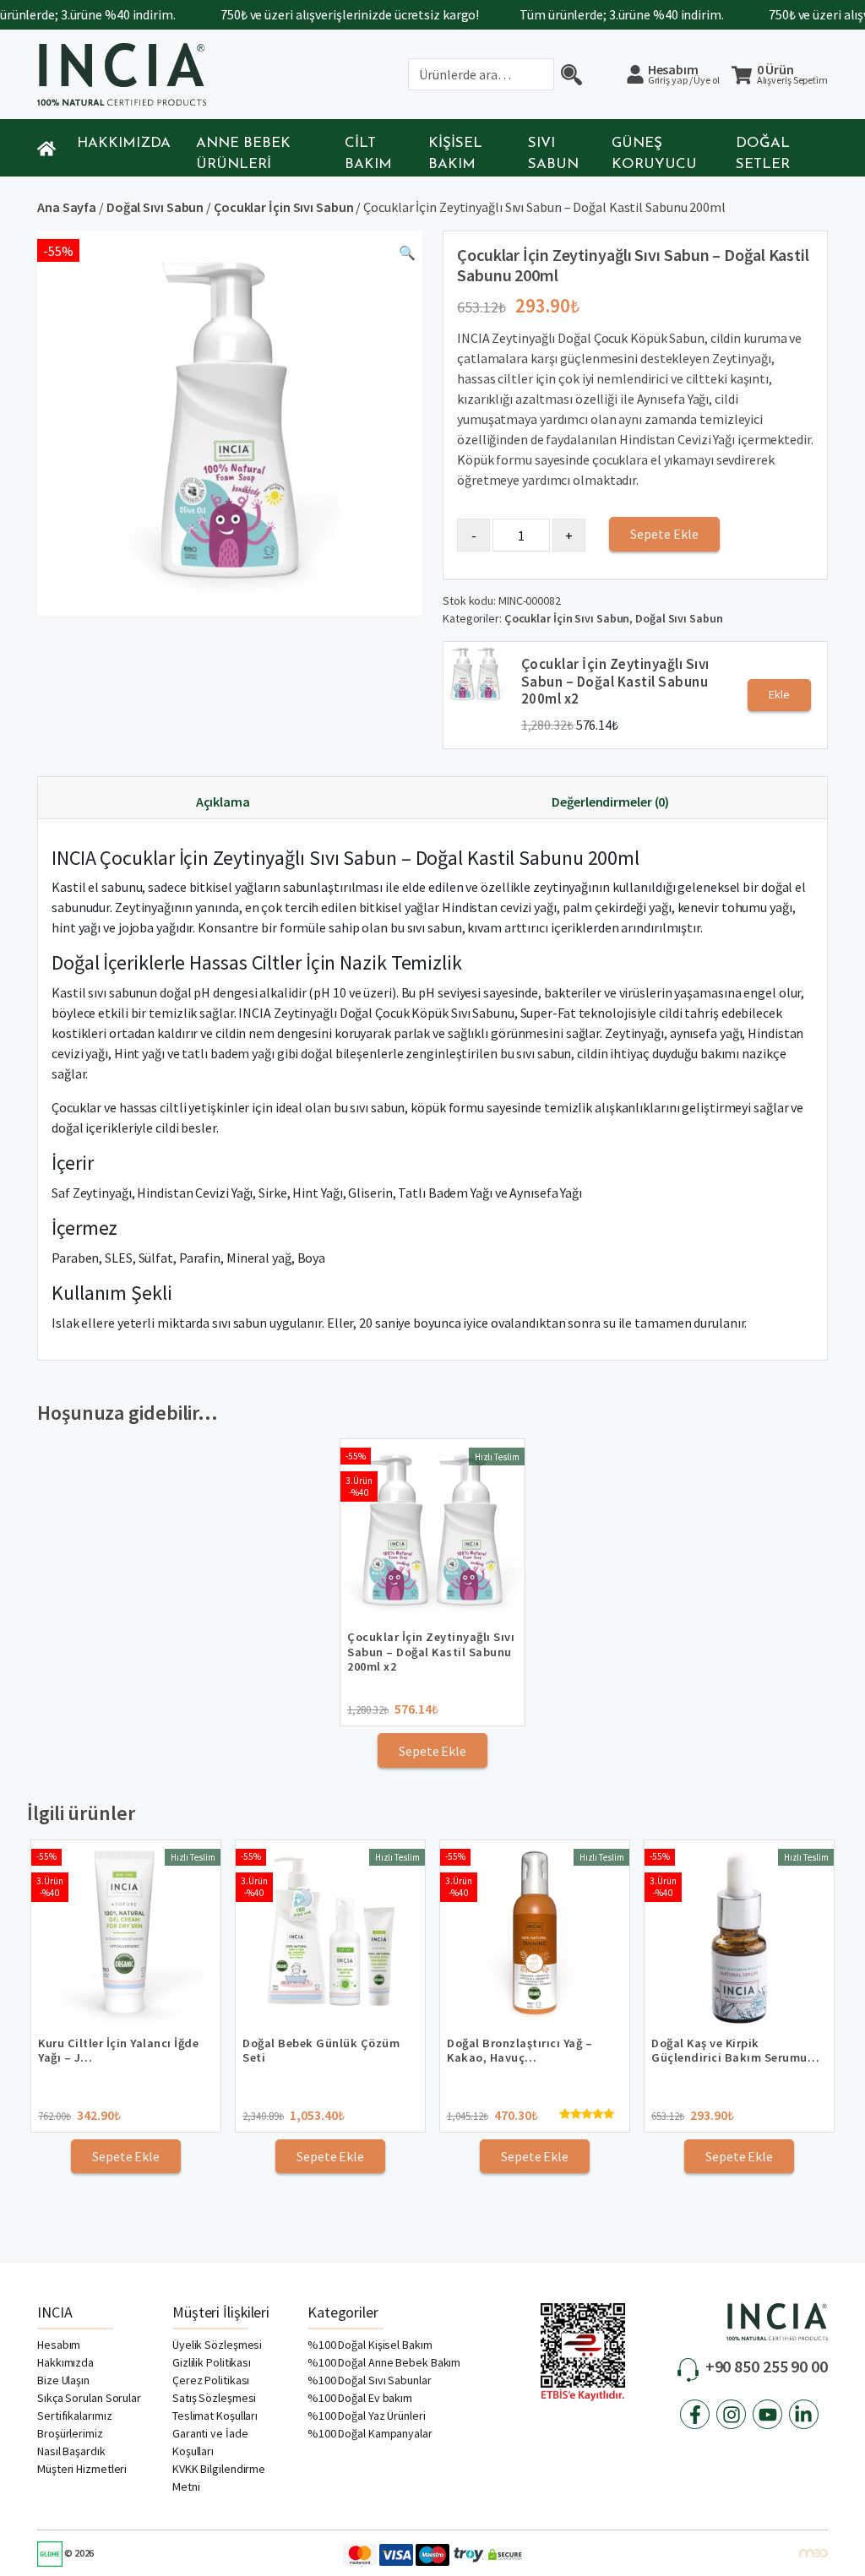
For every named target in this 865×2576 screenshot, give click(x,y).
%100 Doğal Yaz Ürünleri (367, 2416)
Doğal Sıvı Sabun (155, 207)
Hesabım (684, 73)
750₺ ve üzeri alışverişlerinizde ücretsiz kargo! (321, 14)
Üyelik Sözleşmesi (217, 2345)
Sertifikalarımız (74, 2416)
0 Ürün (792, 75)
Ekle (779, 694)
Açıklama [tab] (223, 802)
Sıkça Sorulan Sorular (89, 2398)
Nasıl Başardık (71, 2451)
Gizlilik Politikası (212, 2362)
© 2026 (78, 2553)
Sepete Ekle (664, 534)
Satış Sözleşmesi (214, 2398)
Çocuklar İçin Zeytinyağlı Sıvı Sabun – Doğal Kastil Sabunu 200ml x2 (615, 681)
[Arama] (571, 74)
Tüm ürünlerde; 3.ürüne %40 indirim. (593, 14)
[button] (407, 256)
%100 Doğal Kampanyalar (370, 2433)
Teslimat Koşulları (215, 2416)
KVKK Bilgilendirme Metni (219, 2478)
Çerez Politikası (211, 2380)
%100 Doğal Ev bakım (360, 2398)
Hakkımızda (124, 143)
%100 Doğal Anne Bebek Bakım (384, 2362)
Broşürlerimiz (70, 2433)
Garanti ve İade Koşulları (210, 2442)
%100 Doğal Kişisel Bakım (370, 2345)
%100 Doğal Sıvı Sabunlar (370, 2380)
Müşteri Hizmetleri (82, 2469)
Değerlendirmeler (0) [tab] (610, 802)
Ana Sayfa (67, 207)
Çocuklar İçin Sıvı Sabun (284, 207)
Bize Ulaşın (63, 2380)
